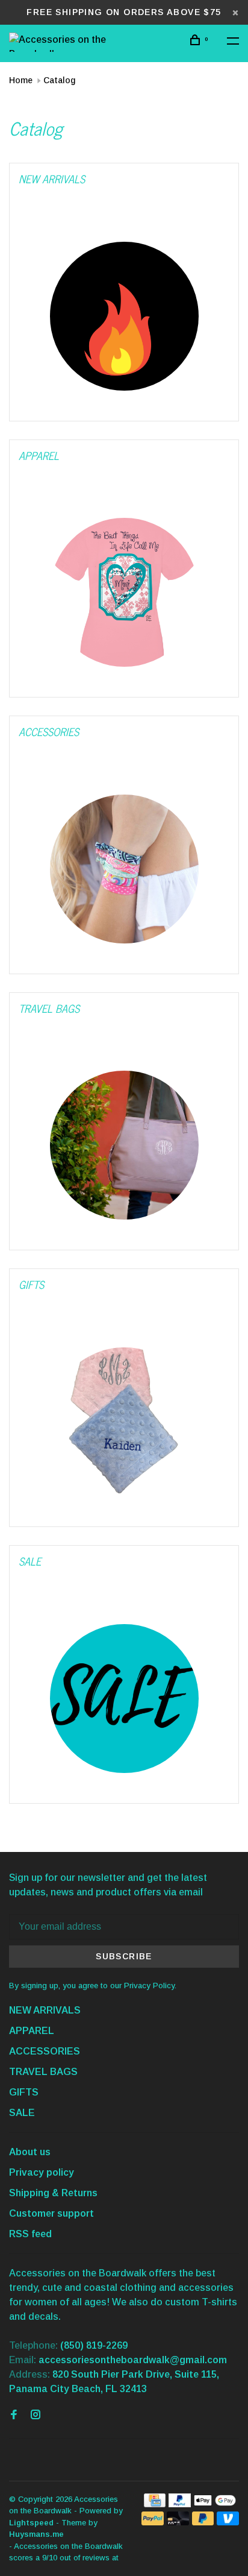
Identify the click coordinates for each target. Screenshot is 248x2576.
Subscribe (124, 1956)
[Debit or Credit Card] (178, 2522)
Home (21, 80)
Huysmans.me (36, 2534)
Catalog (59, 80)
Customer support (51, 2213)
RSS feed (30, 2234)
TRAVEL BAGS (43, 2072)
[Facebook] (14, 2415)
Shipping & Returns (53, 2193)
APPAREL (32, 2031)
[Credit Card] (155, 2504)
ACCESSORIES (45, 2051)
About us (30, 2152)
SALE (22, 2113)
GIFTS (24, 2092)
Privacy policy (42, 2172)
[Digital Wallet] (215, 2504)
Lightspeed (31, 2523)
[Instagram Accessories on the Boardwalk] (36, 2415)
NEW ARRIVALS (45, 2010)
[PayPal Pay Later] (203, 2522)
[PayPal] (180, 2504)
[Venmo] (228, 2522)
